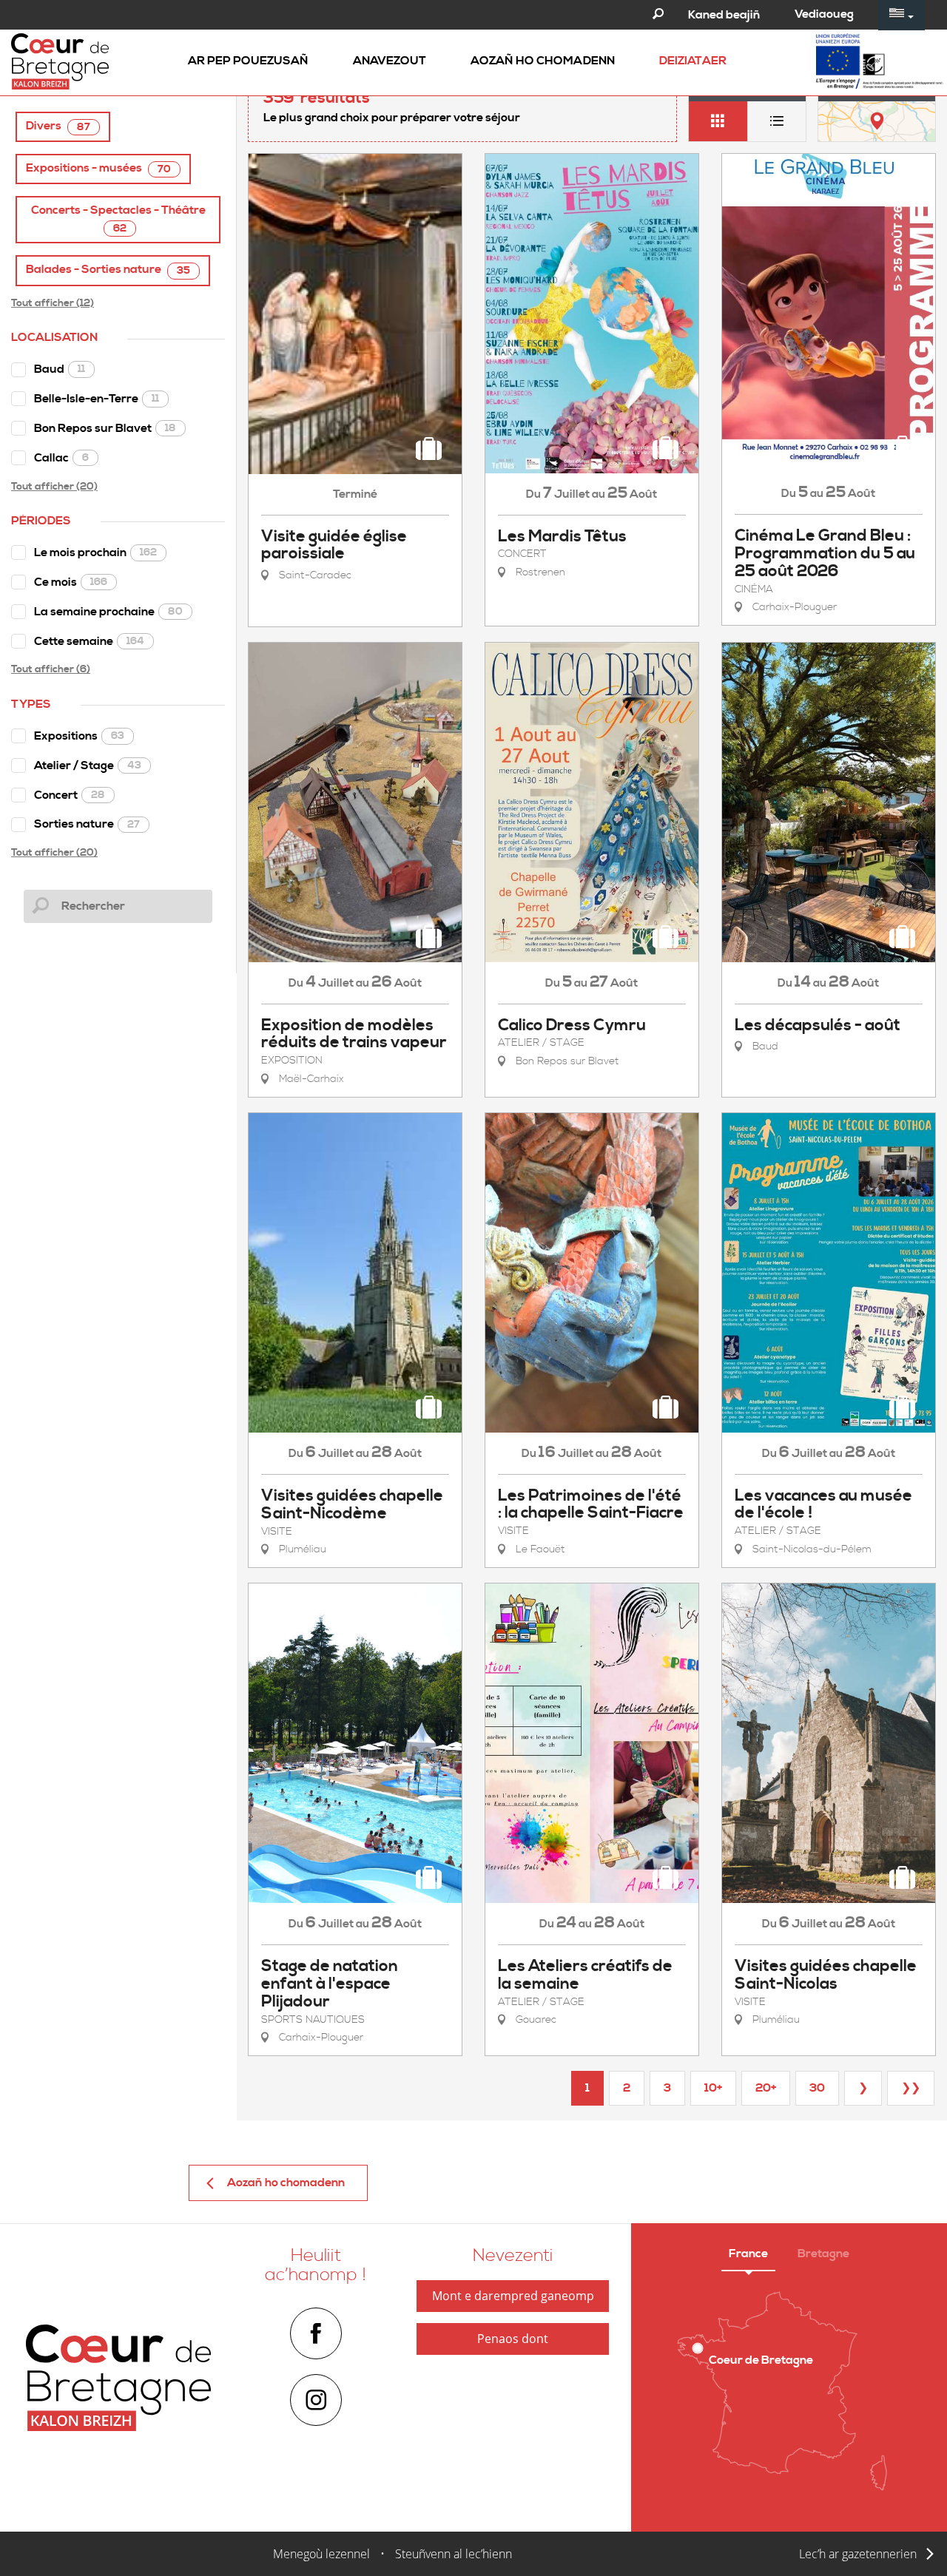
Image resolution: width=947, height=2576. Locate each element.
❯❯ (911, 2088)
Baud (60, 369)
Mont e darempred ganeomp (513, 2296)
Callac (61, 458)
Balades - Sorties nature (108, 270)
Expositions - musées (98, 168)
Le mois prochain (95, 552)
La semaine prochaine (108, 612)
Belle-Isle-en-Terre (97, 399)
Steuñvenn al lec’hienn (454, 2554)
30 (817, 2088)
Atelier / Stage (88, 765)
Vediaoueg (824, 14)
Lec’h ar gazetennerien (858, 2554)
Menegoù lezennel (321, 2554)
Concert (70, 795)
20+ (766, 2088)
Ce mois (71, 582)
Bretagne (823, 2254)
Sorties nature (87, 824)
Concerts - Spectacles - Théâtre (118, 219)
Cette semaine (89, 641)
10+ (713, 2088)
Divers (58, 126)
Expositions (79, 736)
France (748, 2254)
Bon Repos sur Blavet (105, 428)
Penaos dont (513, 2339)
